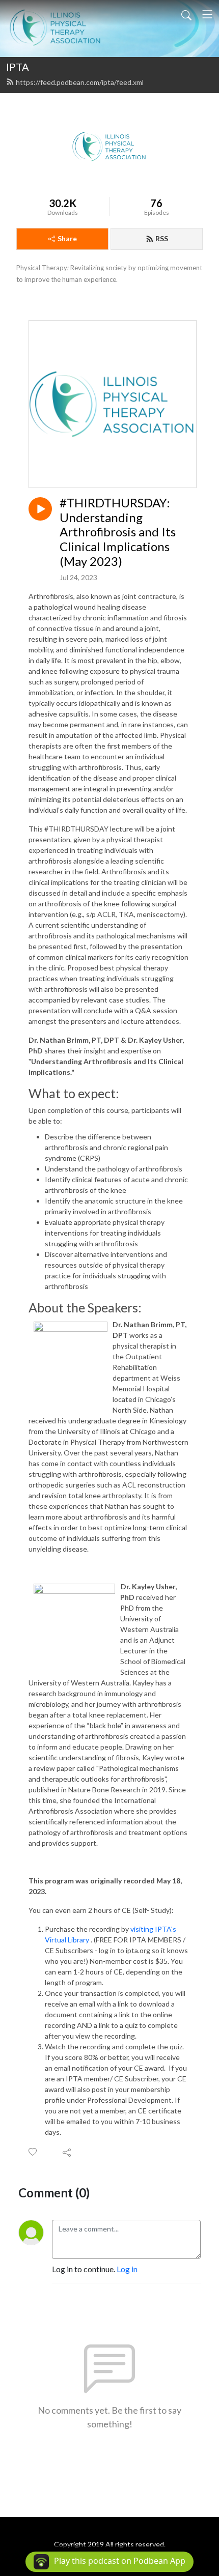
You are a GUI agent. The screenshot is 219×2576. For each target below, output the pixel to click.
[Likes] (33, 2152)
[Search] (186, 14)
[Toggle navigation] (207, 14)
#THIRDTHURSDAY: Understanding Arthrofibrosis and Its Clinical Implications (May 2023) (118, 532)
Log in (127, 2269)
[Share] (67, 2152)
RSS (162, 238)
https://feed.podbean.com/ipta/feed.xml (80, 82)
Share (67, 238)
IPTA (18, 67)
